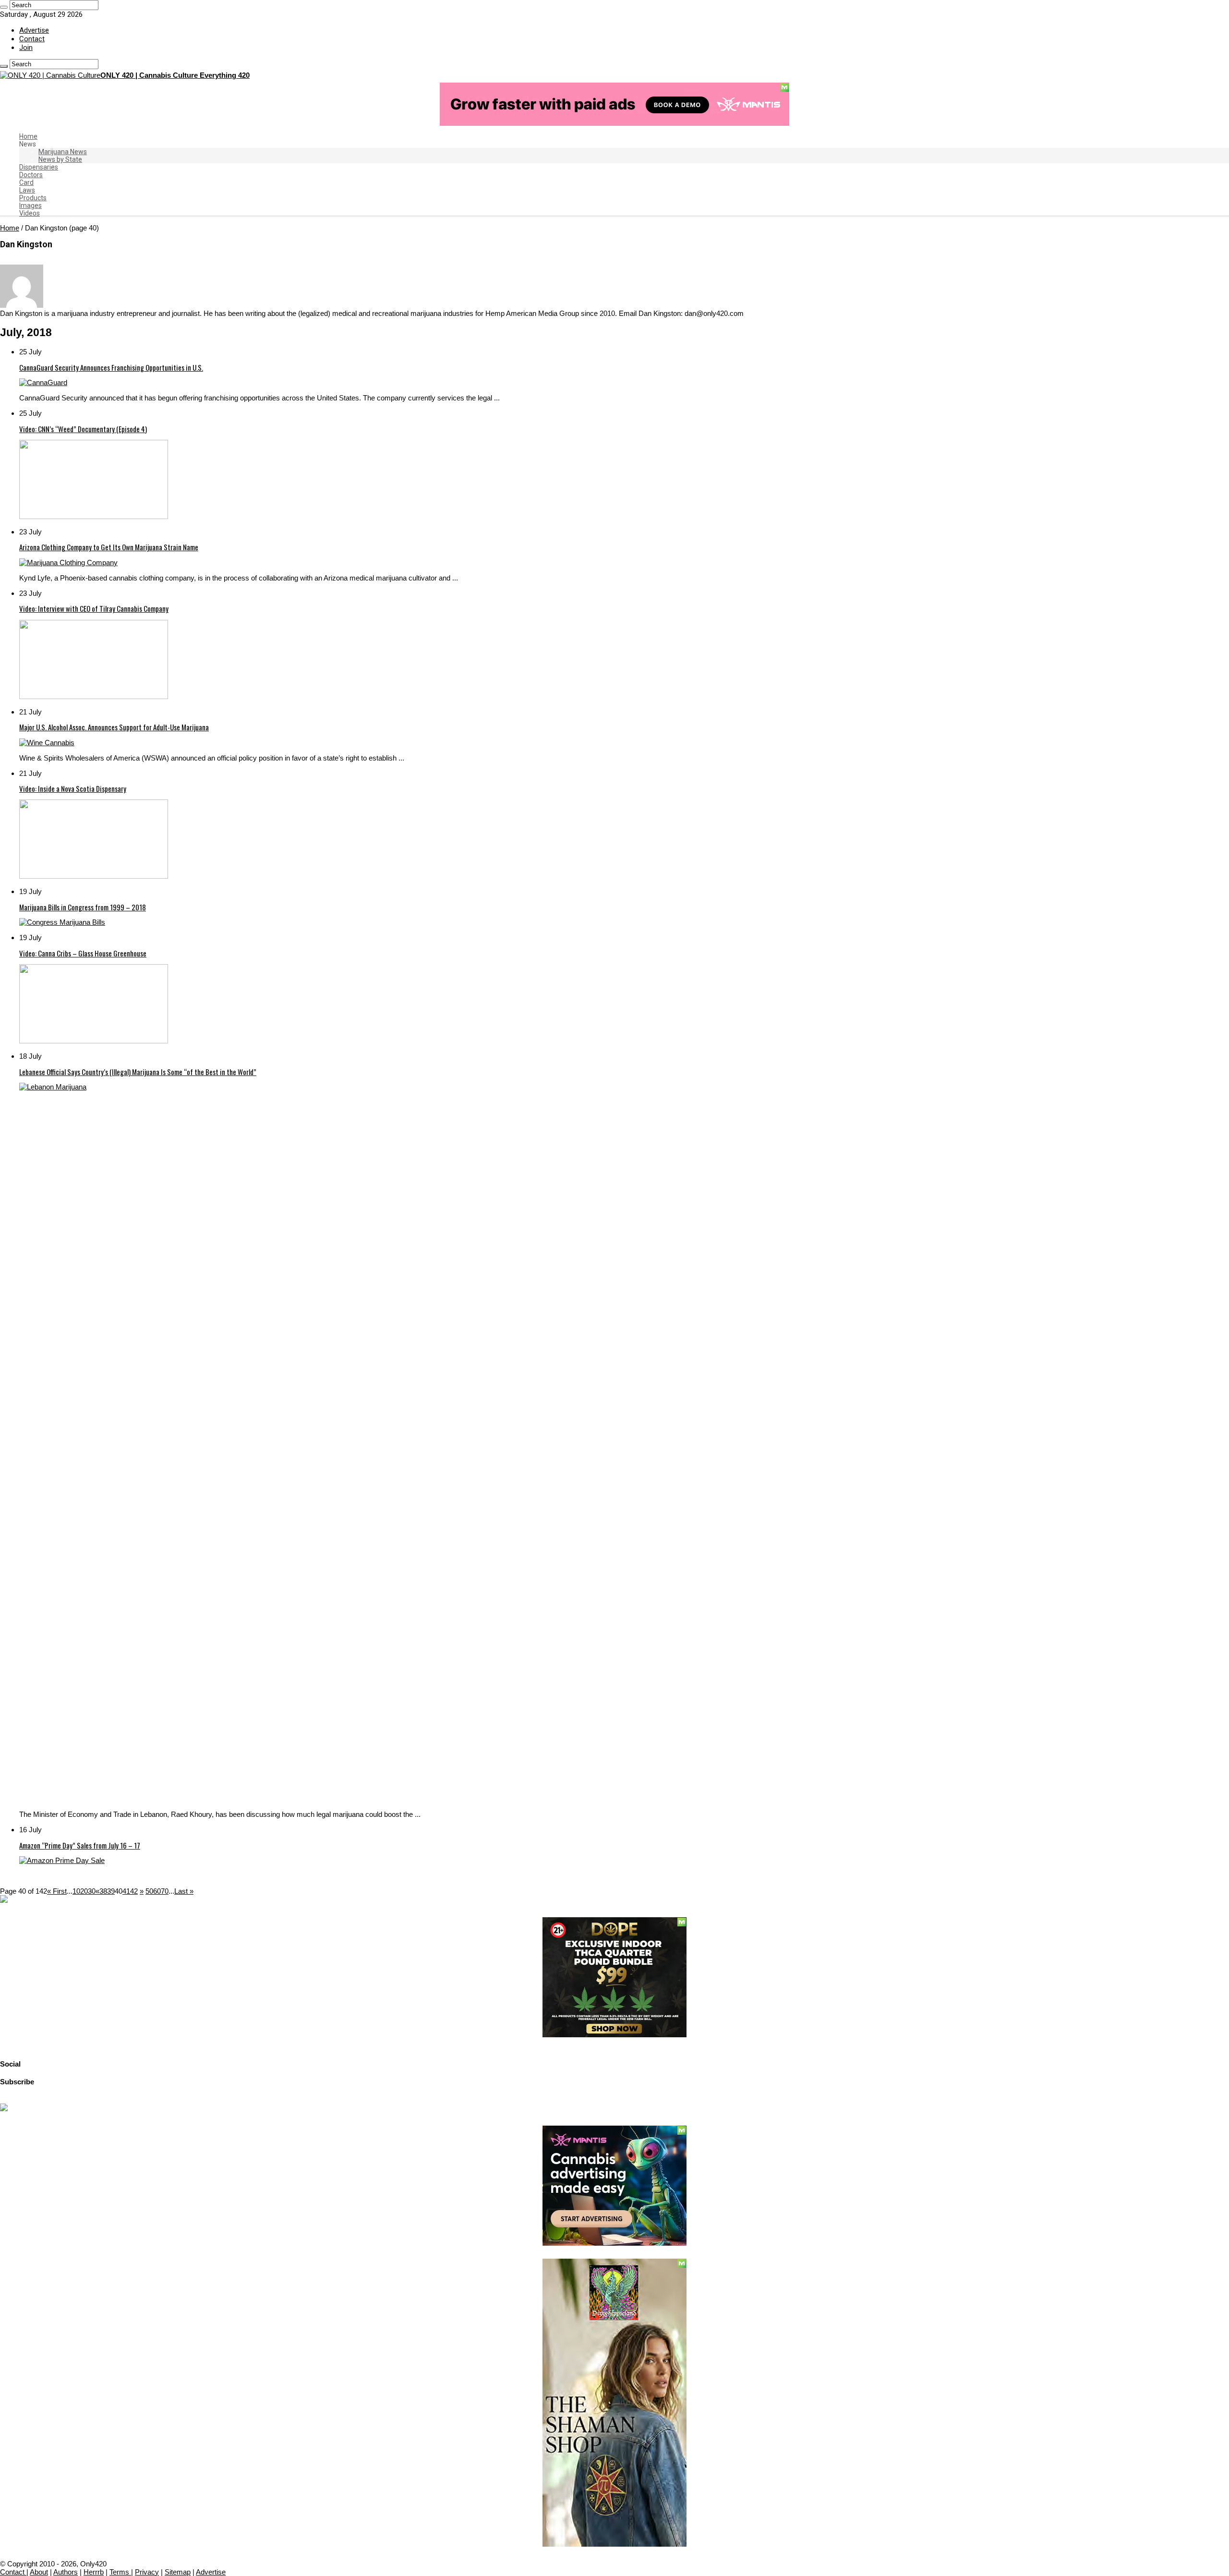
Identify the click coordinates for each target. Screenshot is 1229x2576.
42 (134, 1891)
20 (84, 1891)
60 (157, 1891)
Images (30, 206)
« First (57, 1891)
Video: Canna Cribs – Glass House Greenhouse (83, 953)
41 (126, 1891)
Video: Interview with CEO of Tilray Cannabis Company (94, 608)
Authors (66, 2572)
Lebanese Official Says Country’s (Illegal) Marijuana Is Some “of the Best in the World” (138, 1072)
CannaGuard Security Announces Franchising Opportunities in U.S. (111, 367)
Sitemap (178, 2572)
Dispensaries (39, 167)
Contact (32, 39)
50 (149, 1891)
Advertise (34, 30)
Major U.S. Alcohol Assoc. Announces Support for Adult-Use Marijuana (114, 727)
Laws (27, 190)
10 (76, 1891)
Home (28, 136)
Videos (30, 213)
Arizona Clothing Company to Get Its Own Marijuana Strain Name (109, 547)
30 (92, 1891)
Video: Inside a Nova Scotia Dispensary (73, 788)
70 (165, 1891)
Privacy (147, 2572)
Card (26, 182)
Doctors (31, 175)
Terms (120, 2572)
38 (103, 1891)
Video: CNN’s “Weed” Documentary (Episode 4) (83, 429)
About (39, 2572)
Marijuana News (63, 152)
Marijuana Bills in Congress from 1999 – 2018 (83, 907)
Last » (184, 1891)
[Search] (4, 7)
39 (111, 1891)
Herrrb (94, 2572)
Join (26, 48)
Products (33, 198)
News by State (60, 159)
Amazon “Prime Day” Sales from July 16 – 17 (80, 1845)
